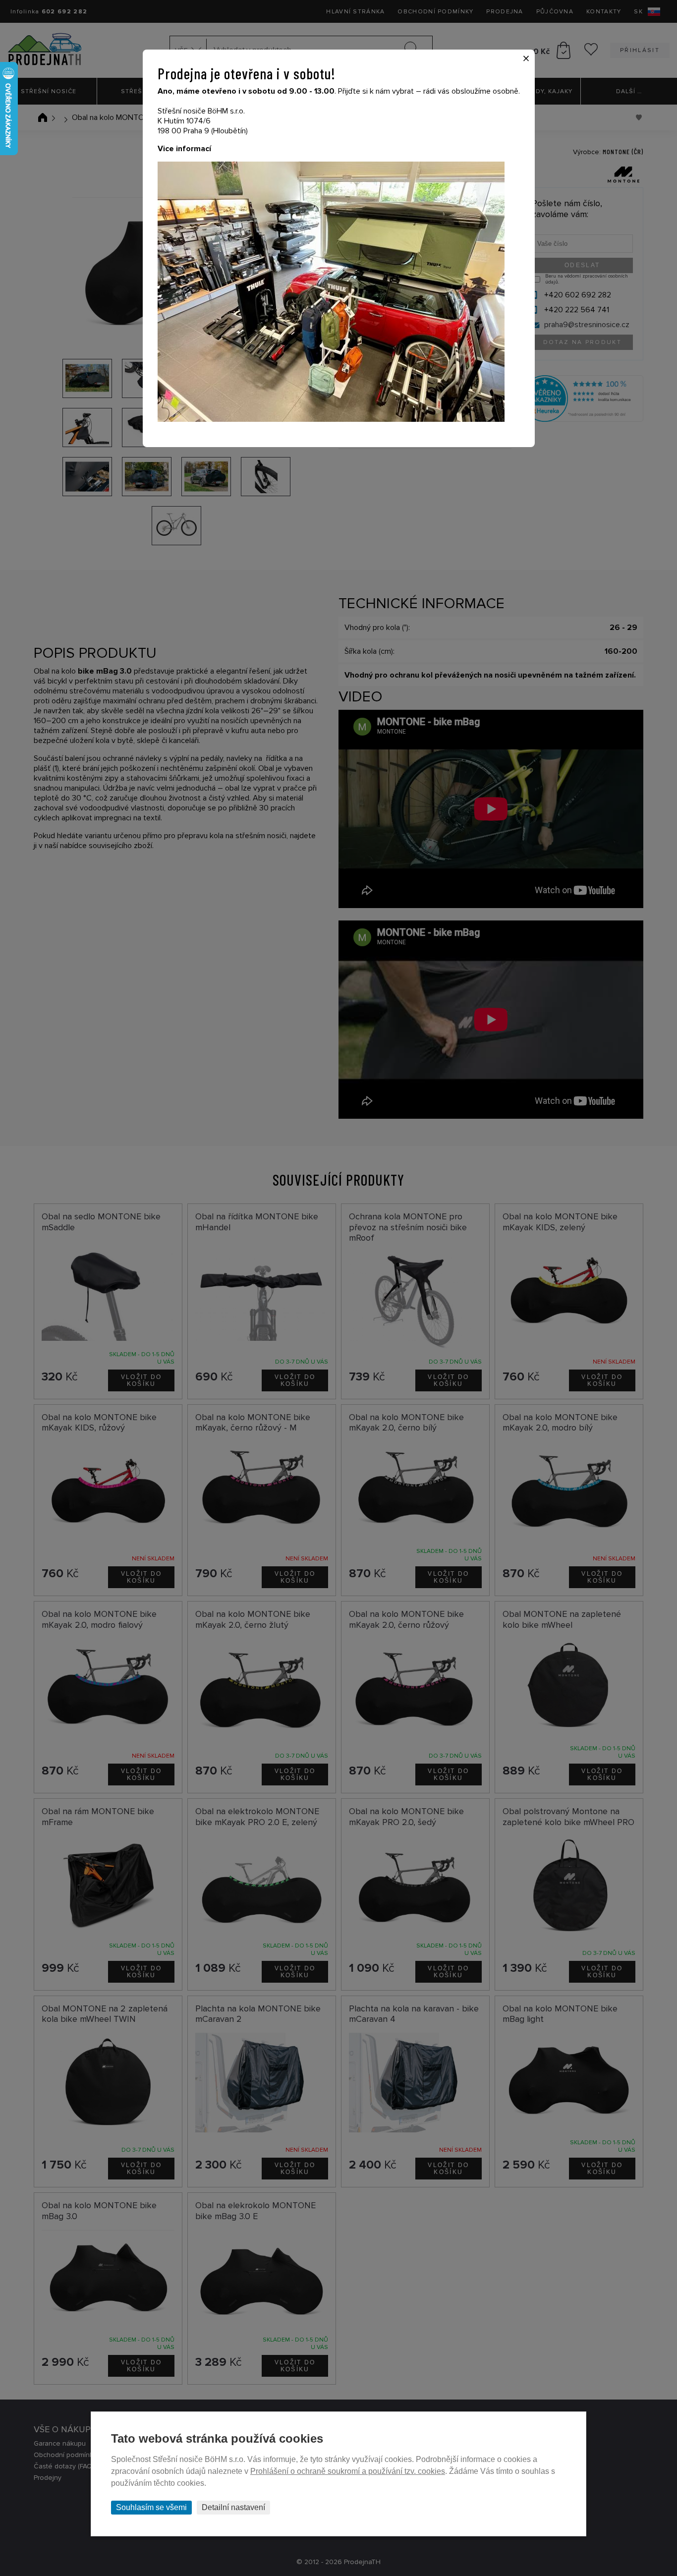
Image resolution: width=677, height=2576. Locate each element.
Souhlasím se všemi (151, 2507)
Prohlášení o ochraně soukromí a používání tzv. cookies (348, 2471)
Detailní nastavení (233, 2507)
